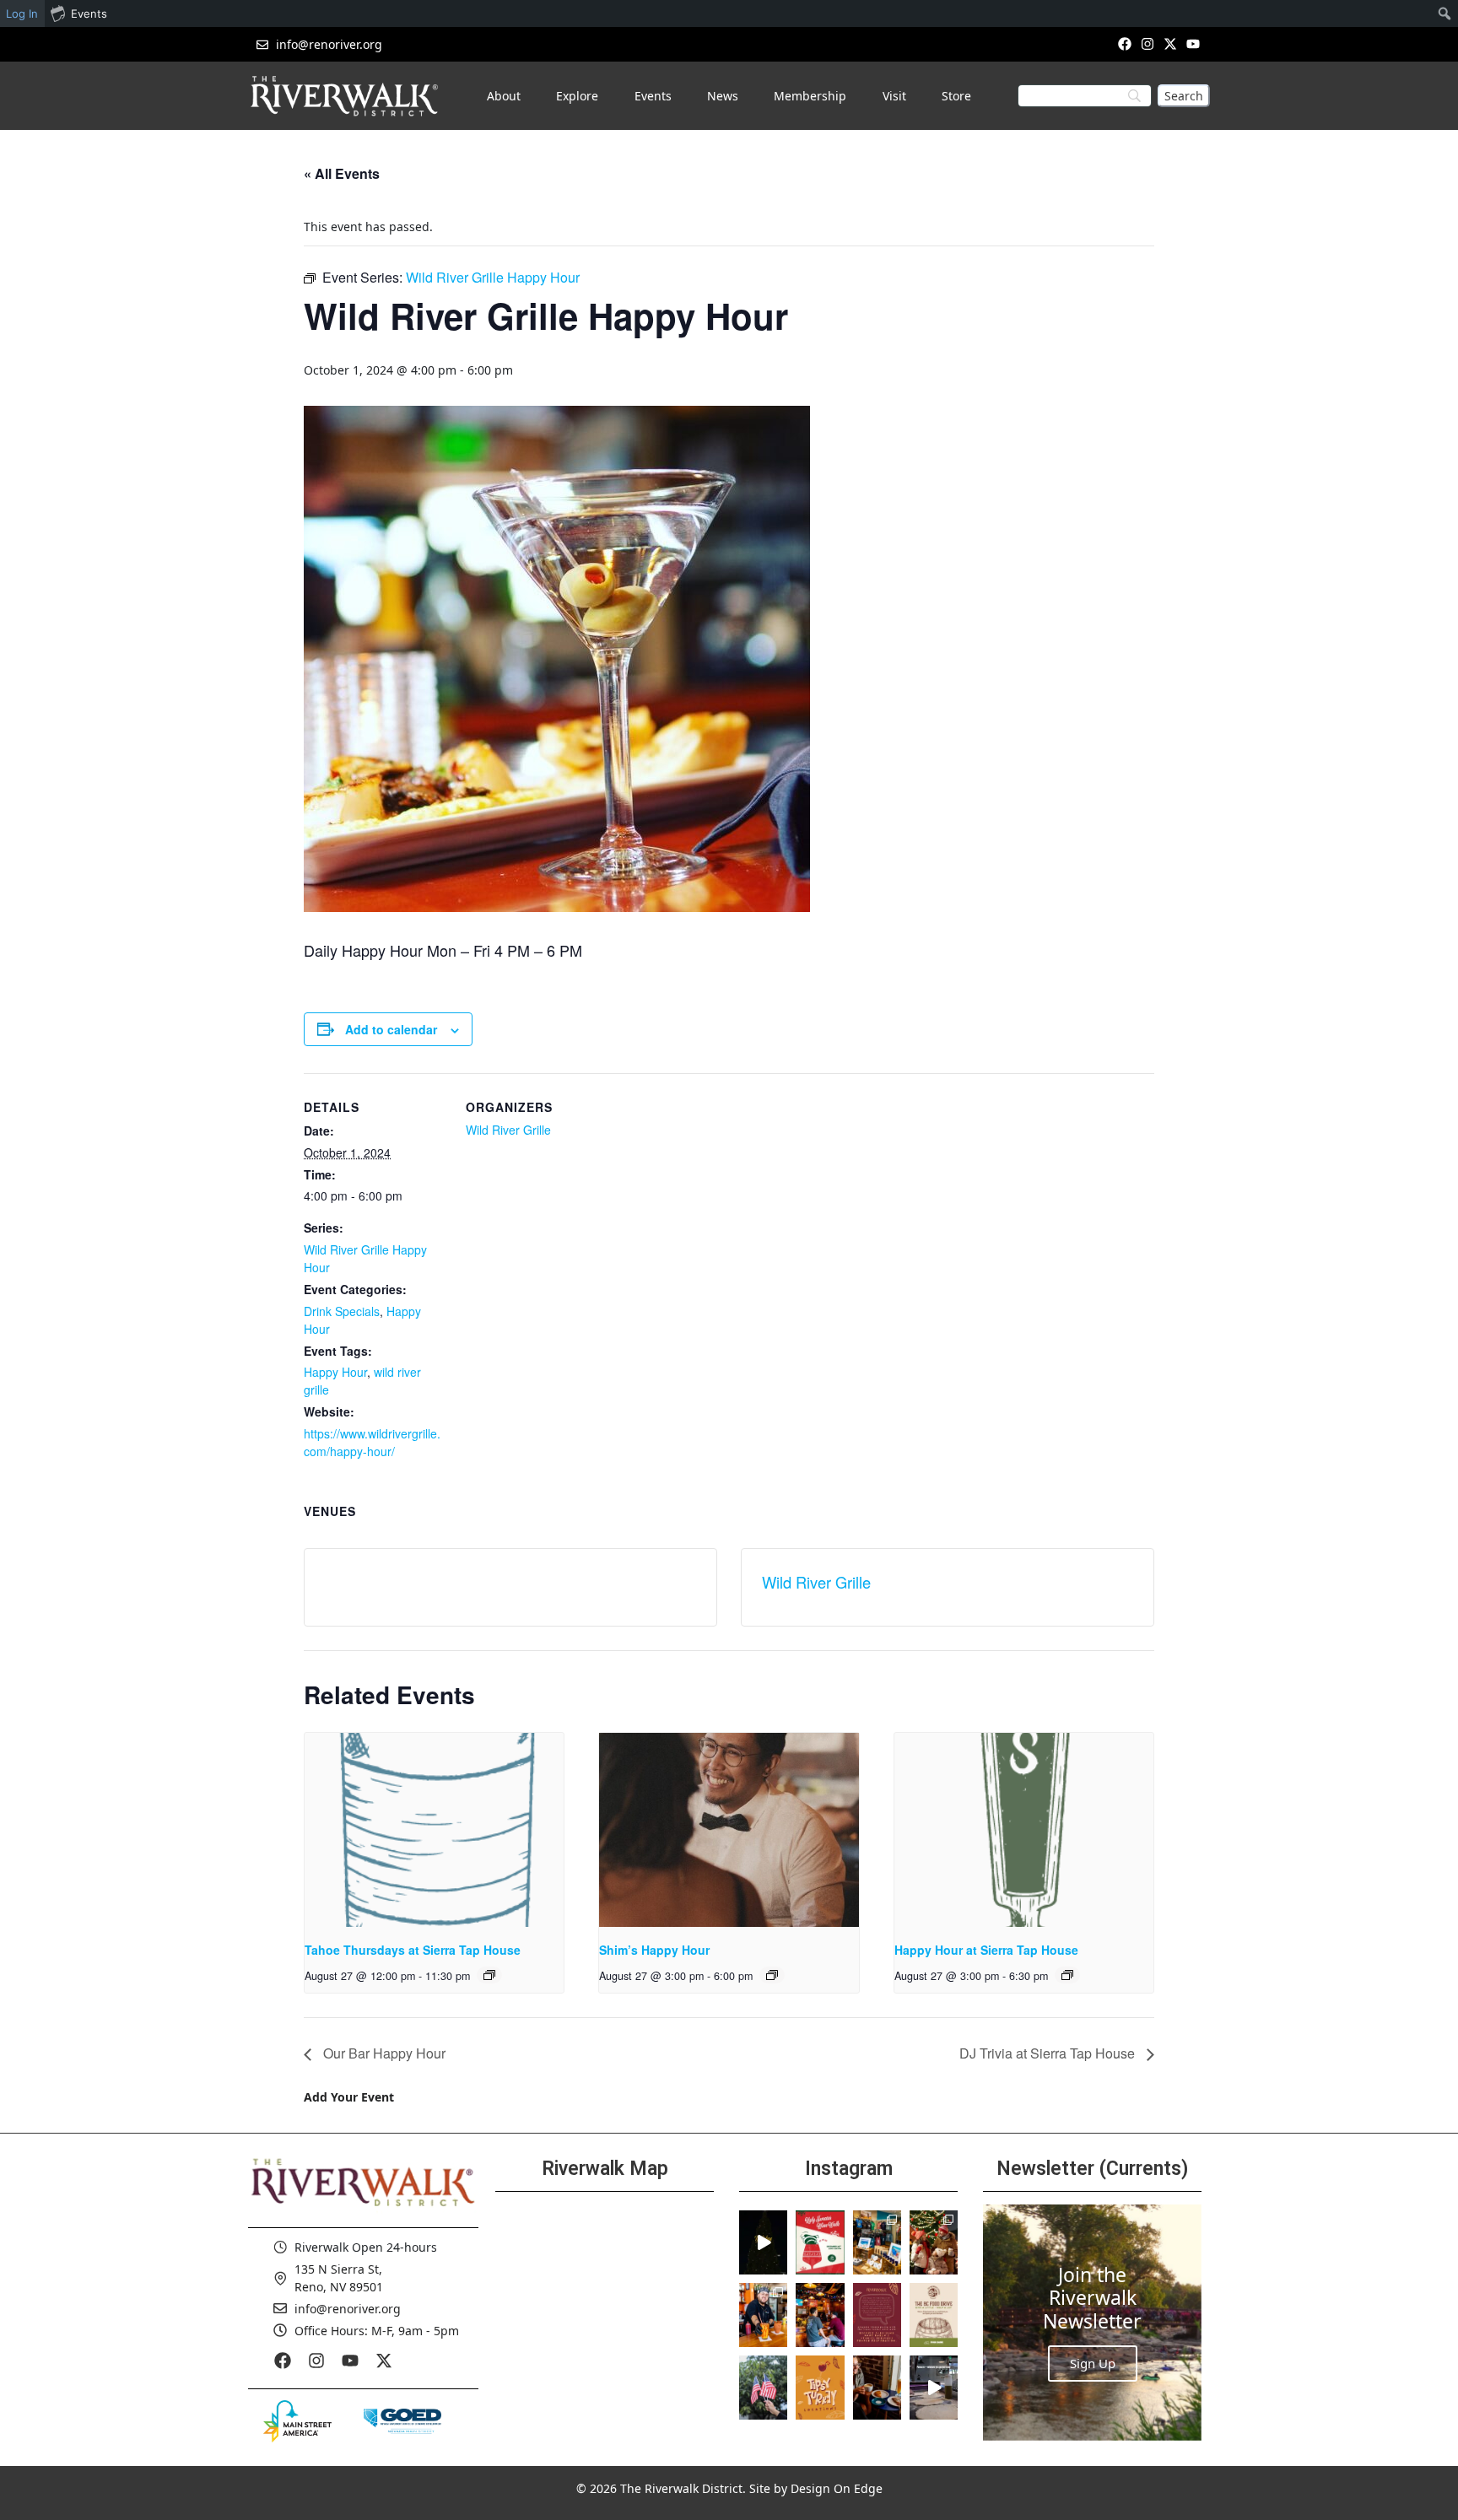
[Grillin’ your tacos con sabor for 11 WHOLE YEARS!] (763, 2315)
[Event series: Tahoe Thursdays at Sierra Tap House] (489, 1975)
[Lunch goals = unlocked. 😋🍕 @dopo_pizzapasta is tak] (934, 2388)
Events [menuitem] (89, 13)
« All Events (342, 173)
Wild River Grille (508, 1130)
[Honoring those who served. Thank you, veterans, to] (763, 2388)
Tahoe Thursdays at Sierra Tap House (413, 1950)
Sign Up (1093, 2363)
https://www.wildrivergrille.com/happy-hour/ (372, 1442)
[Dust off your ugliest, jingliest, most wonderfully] (820, 2242)
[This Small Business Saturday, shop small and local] (877, 2242)
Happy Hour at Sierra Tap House (986, 1950)
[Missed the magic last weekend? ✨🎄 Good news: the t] (763, 2242)
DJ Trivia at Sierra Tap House (1049, 2053)
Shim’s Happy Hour (654, 1950)
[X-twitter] (1171, 43)
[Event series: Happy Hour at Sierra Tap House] (1067, 1975)
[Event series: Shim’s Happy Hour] (772, 1975)
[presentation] (434, 1830)
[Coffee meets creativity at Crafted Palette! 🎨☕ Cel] (877, 2388)
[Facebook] (1124, 43)
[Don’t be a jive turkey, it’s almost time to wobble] (877, 2315)
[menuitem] (1445, 13)
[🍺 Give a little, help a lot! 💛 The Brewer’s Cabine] (934, 2315)
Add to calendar (391, 1029)
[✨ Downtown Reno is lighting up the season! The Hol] (934, 2242)
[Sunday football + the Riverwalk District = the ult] (820, 2315)
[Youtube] (1193, 43)
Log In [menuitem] (22, 13)
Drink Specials (342, 1311)
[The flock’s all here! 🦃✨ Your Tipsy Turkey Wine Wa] (820, 2388)
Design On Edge (837, 2488)
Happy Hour (335, 1372)
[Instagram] (1147, 43)
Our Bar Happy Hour (383, 2053)
